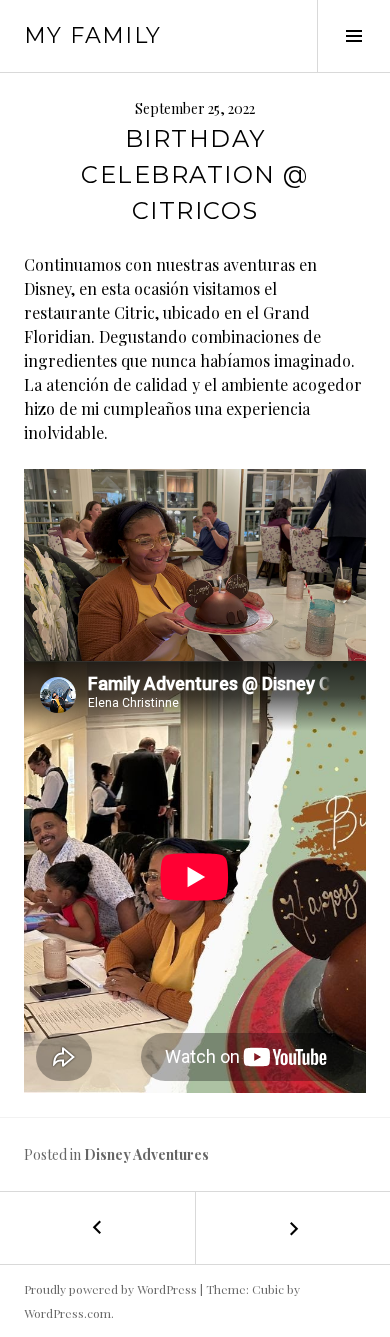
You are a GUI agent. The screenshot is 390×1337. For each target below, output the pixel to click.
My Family (92, 35)
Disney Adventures (146, 1154)
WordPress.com (67, 1313)
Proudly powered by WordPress (110, 1289)
